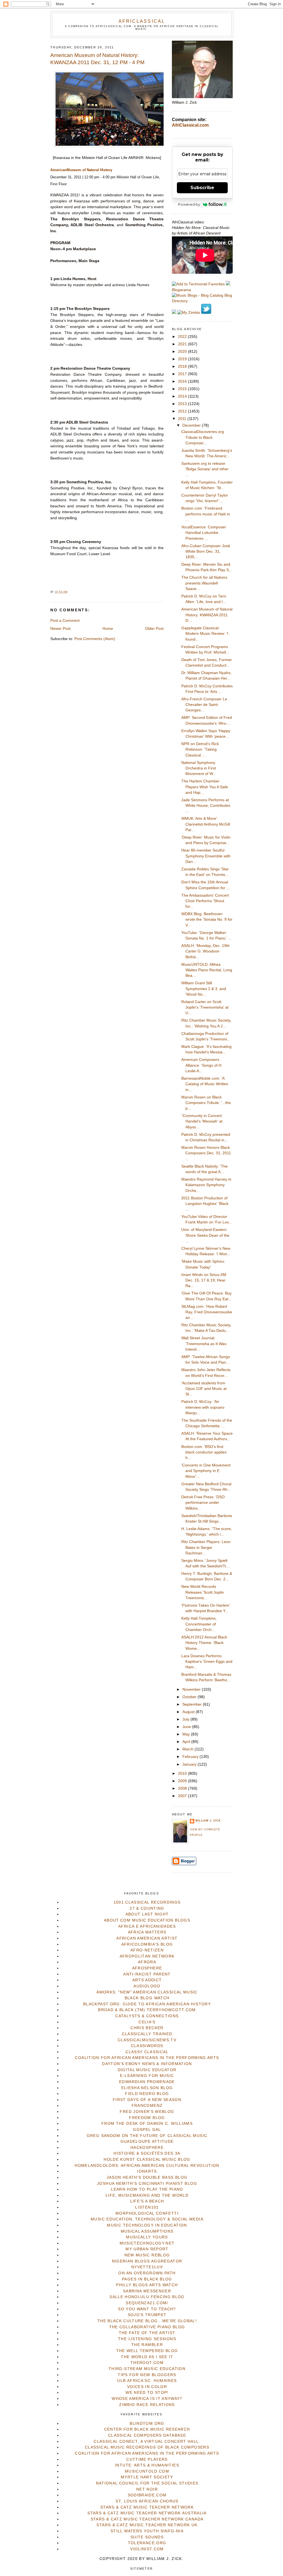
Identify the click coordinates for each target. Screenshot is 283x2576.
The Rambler (147, 2345)
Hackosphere (147, 2148)
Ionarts (147, 2171)
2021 (183, 344)
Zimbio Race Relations (147, 2405)
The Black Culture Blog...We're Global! (147, 2321)
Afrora (147, 1962)
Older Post (154, 629)
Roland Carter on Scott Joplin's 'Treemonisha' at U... (205, 1008)
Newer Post (60, 629)
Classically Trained (147, 2034)
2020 (183, 352)
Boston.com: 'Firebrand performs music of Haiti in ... (206, 514)
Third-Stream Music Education (147, 2369)
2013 (183, 404)
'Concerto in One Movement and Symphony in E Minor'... (206, 1471)
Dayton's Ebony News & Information (147, 2064)
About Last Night (147, 1914)
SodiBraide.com (147, 2495)
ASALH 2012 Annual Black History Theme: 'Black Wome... (204, 1643)
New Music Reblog (147, 2255)
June (187, 1727)
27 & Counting (147, 1908)
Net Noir (147, 2489)
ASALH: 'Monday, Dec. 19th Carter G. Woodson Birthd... (205, 951)
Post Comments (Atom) (95, 639)
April (187, 1742)
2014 (183, 396)
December (192, 425)
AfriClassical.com (190, 125)
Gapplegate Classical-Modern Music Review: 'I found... (205, 634)
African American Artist (147, 1938)
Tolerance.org (147, 2543)
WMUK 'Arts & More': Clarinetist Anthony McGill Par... (206, 824)
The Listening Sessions (147, 2339)
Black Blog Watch (147, 1998)
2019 (183, 359)
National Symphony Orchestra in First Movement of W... (199, 768)
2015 (183, 389)
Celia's (147, 2022)
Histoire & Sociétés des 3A (147, 2153)
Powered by (189, 204)
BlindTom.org (147, 2424)
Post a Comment (65, 621)
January (190, 1764)
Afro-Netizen (147, 1950)
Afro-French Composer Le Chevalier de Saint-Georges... (204, 705)
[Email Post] (69, 592)
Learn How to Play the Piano (147, 2189)
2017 (183, 374)
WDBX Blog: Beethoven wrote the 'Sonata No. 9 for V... (207, 920)
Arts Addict (147, 1980)
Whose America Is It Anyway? (147, 2399)
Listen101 (147, 2207)
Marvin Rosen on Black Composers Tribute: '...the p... (206, 1103)
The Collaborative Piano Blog (147, 2327)
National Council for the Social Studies (147, 2483)
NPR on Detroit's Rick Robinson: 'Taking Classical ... (200, 750)
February (191, 1757)
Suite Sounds (147, 2537)
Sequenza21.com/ (147, 2303)
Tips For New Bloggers (147, 2375)
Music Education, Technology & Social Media (147, 2219)
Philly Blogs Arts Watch (147, 2285)
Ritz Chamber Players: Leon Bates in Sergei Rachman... (206, 1547)
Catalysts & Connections (147, 2016)
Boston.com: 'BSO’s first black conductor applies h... (204, 1452)
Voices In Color (147, 2387)
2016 (183, 381)
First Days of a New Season (147, 2100)
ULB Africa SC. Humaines (147, 2381)
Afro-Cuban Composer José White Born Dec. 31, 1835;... (206, 552)
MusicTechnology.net (147, 2243)
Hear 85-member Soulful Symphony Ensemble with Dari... (206, 856)
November (192, 1689)
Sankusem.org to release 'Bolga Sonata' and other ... (205, 469)
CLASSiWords (147, 2046)
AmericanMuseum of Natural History (81, 170)
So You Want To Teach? (147, 2309)
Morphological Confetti (147, 2213)
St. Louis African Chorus (147, 2501)
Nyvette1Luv (147, 2267)
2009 (183, 1781)
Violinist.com (147, 2549)
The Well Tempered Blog (147, 2351)
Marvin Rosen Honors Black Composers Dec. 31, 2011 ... (206, 1153)
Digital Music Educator (147, 2070)
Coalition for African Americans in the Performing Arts (147, 2058)
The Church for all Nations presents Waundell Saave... (204, 583)
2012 (183, 411)
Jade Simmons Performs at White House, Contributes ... (206, 806)
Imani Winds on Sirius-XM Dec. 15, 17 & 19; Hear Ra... (204, 1280)
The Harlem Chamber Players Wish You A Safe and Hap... (205, 787)
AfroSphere (147, 1968)
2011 (183, 419)
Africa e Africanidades (147, 1926)
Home (108, 629)
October (190, 1697)
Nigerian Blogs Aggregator (147, 2261)
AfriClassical (142, 21)
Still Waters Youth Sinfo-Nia (147, 2531)
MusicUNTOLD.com (147, 2471)
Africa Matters (147, 1932)
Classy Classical (147, 2052)
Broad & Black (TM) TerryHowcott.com (147, 2010)
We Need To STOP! (147, 2393)
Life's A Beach (147, 2201)
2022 (183, 337)
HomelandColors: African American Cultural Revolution (147, 2166)
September (193, 1704)
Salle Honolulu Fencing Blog (147, 2297)
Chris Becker (147, 2028)
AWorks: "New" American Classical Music (147, 1992)
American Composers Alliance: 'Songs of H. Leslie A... (202, 1065)
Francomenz (147, 2106)
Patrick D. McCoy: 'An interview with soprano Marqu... (203, 1407)
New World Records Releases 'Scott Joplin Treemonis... (203, 1592)
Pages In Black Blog (147, 2279)
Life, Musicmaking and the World (147, 2195)
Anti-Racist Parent (147, 1974)
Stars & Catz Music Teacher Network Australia (147, 2513)
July (186, 1719)
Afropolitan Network (147, 1956)
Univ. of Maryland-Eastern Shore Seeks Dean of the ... (205, 1235)
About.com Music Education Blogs (147, 1920)
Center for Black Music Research (147, 2429)
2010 (183, 1774)
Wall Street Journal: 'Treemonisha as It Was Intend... (204, 1344)
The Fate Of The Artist (147, 2333)
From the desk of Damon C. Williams (147, 2124)
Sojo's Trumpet (147, 2315)
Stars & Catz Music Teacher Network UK (147, 2525)
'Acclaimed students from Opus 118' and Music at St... (204, 1389)
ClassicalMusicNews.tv (147, 2040)
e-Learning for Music (147, 2076)
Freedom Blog (147, 2118)
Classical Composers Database (147, 2435)
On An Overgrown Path (147, 2273)
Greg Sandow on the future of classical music (147, 2136)
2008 (183, 1788)
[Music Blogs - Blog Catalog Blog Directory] (202, 301)
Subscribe (202, 188)
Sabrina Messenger (147, 2291)
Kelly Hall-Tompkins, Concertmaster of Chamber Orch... (199, 1624)
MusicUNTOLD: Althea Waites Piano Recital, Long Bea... (207, 970)
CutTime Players (147, 2459)
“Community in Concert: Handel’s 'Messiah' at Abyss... (202, 1121)
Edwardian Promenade (147, 2082)
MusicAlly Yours (147, 2237)
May (187, 1734)
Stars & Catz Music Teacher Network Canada (147, 2519)
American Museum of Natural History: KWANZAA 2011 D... (207, 615)
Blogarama (181, 290)
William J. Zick (208, 1821)
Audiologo (147, 1986)
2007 (183, 1796)
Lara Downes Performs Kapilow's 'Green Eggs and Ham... (207, 1662)
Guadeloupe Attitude (147, 2142)
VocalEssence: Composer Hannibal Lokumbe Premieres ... (204, 533)
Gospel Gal (147, 2130)
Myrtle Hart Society (147, 2477)
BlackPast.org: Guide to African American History (147, 2004)
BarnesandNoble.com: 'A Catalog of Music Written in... (205, 1084)
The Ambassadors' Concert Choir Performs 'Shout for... (205, 901)
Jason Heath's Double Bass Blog (147, 2177)
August (189, 1712)
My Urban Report (147, 2249)
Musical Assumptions (147, 2231)
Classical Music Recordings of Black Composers (147, 2447)
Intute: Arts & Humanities (147, 2465)
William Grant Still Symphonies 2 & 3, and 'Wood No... (204, 989)
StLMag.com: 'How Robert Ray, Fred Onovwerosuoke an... (207, 1312)
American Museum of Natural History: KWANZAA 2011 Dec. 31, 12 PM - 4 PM (97, 59)
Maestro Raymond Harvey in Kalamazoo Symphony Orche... (206, 1185)
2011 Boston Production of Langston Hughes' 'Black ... (205, 1204)
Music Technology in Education (147, 2225)
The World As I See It (147, 2357)
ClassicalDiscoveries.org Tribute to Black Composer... (203, 437)
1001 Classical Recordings (147, 1902)
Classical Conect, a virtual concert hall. (147, 2441)
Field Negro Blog (147, 2094)
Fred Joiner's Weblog (147, 2112)
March (188, 1749)
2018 (183, 366)
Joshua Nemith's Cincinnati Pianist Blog (147, 2184)
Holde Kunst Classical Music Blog (147, 2159)
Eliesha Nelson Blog (147, 2088)
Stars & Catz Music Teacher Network (147, 2507)
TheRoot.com (147, 2363)
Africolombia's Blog (147, 1944)
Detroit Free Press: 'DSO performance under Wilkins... (203, 1503)
